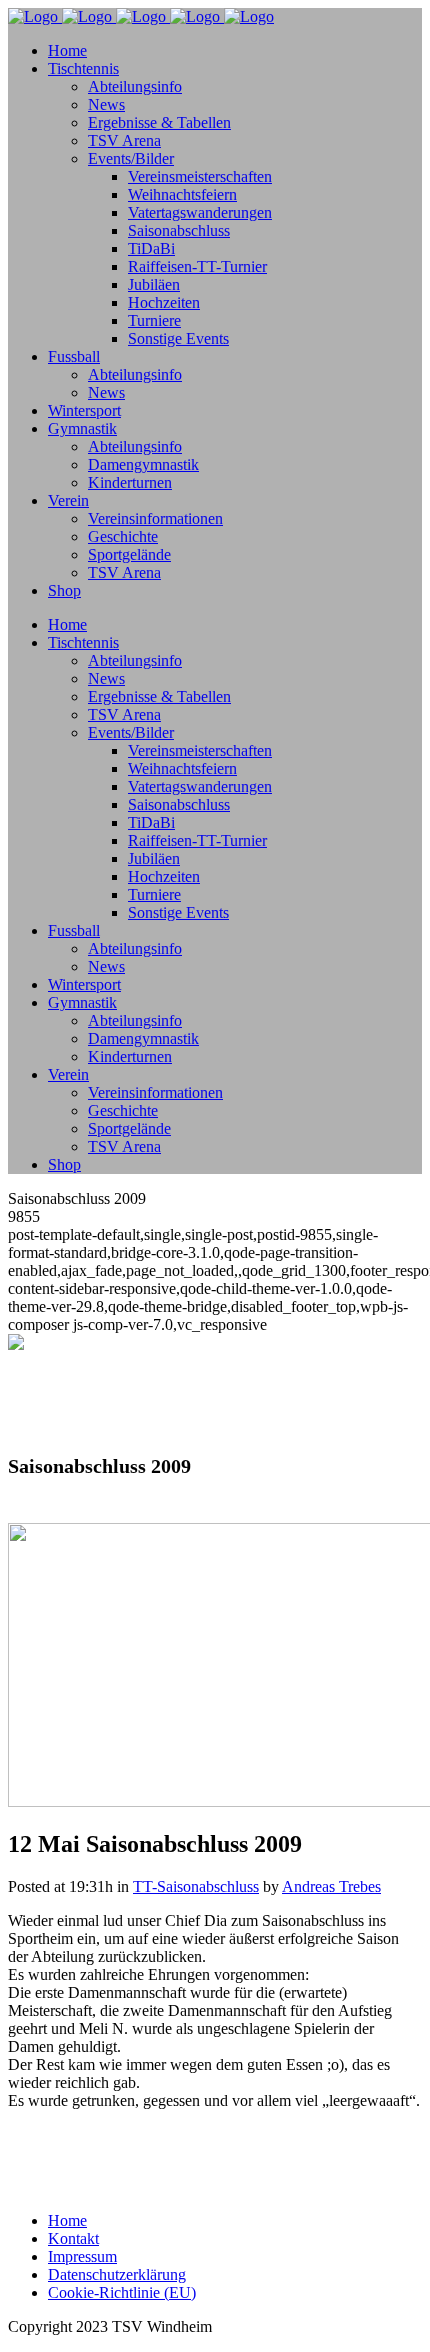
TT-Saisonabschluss (196, 1886)
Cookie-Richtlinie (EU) (122, 2292)
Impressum (82, 2256)
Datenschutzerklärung (117, 2274)
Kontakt (73, 2238)
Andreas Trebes (331, 1886)
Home (67, 2220)
